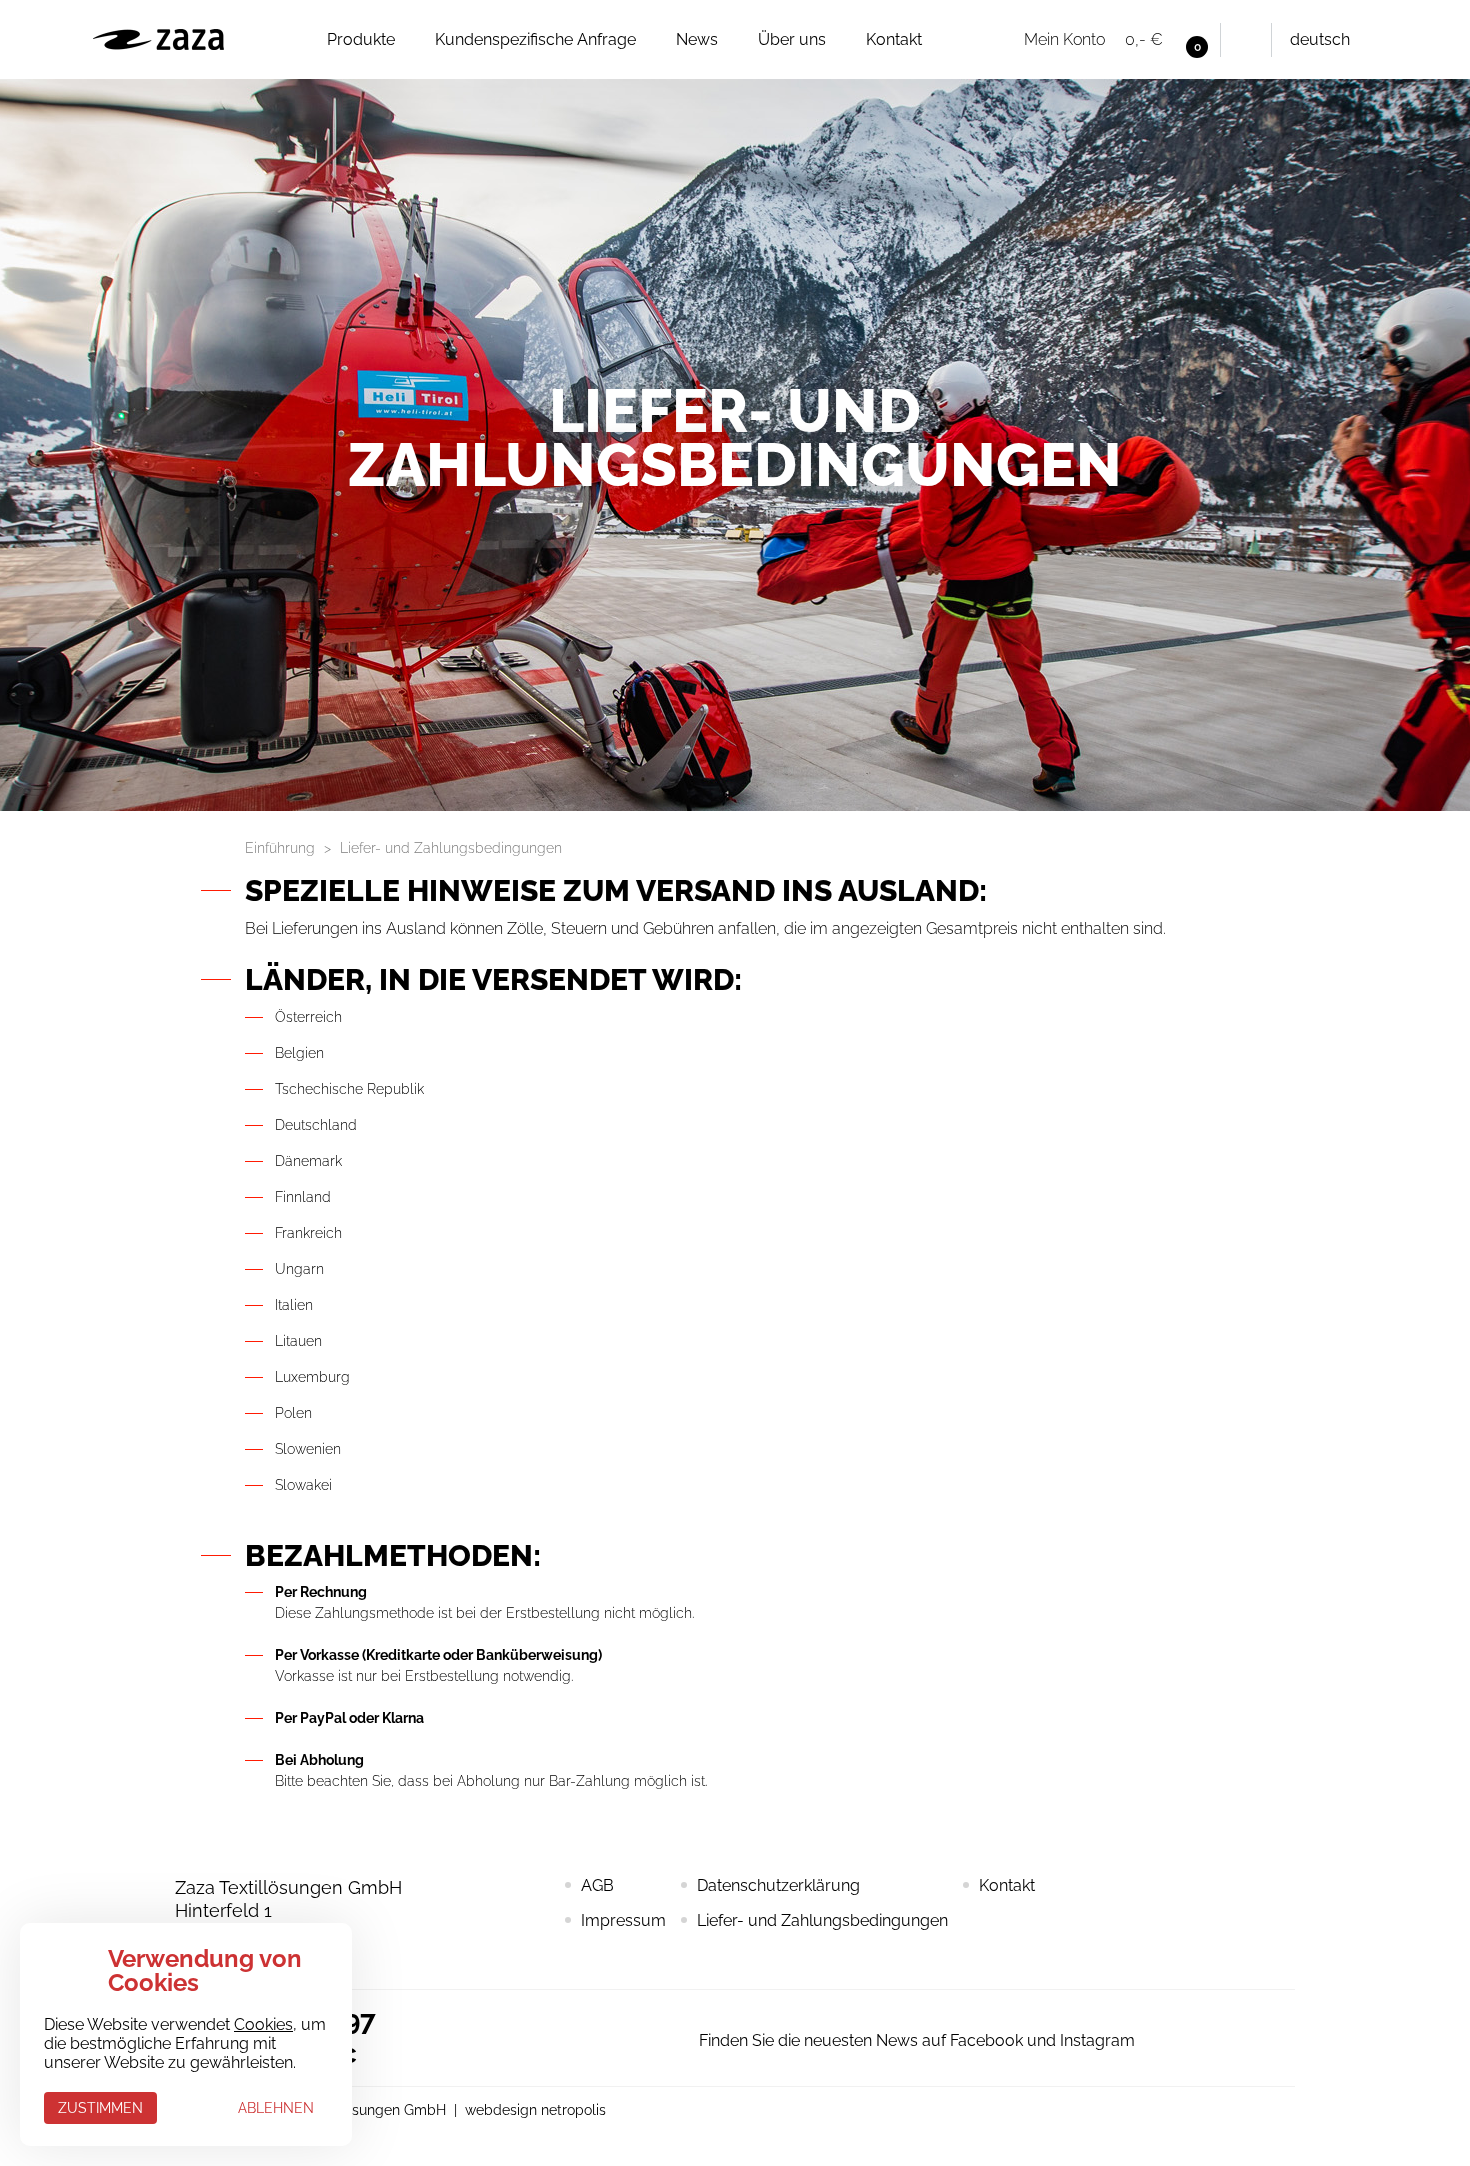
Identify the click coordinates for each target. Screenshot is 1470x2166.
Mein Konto (1064, 39)
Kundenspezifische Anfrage (535, 39)
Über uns (792, 39)
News (697, 39)
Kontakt (894, 39)
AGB (597, 1885)
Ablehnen (276, 2108)
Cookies (263, 2024)
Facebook (658, 2038)
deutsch (1320, 39)
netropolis (573, 2110)
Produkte (361, 39)
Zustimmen (100, 2108)
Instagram (589, 2038)
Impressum (623, 1920)
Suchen (1246, 40)
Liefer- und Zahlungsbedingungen (822, 1920)
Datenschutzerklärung (778, 1885)
